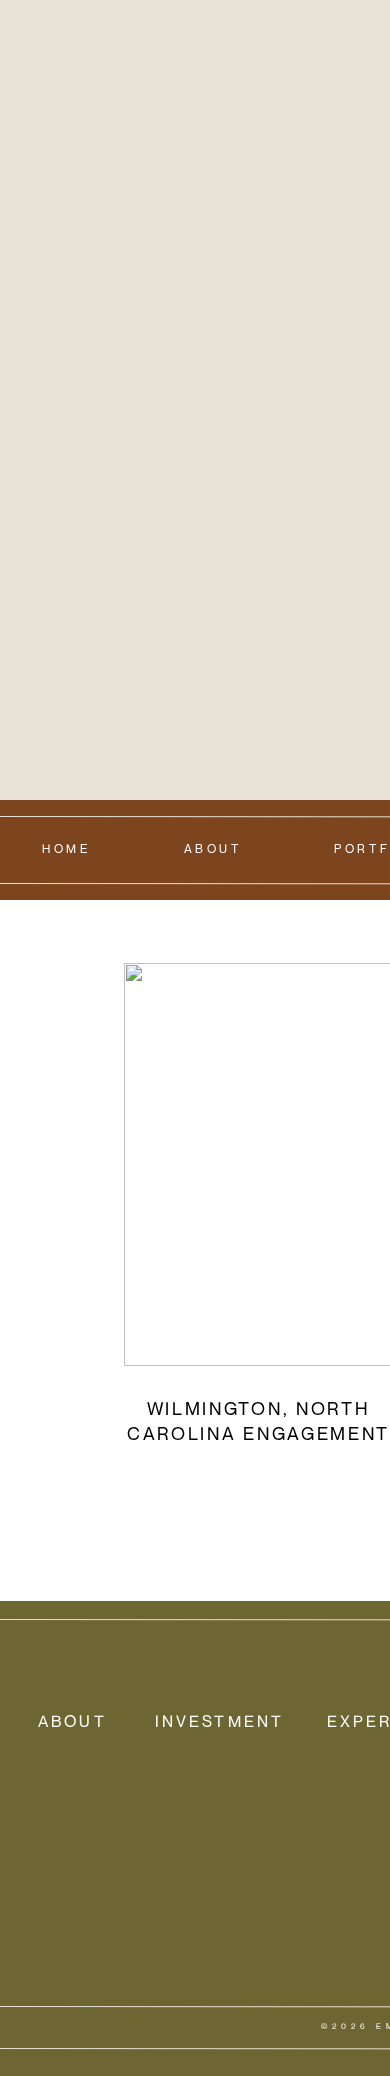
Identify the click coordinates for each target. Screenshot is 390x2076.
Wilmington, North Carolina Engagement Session (258, 1433)
